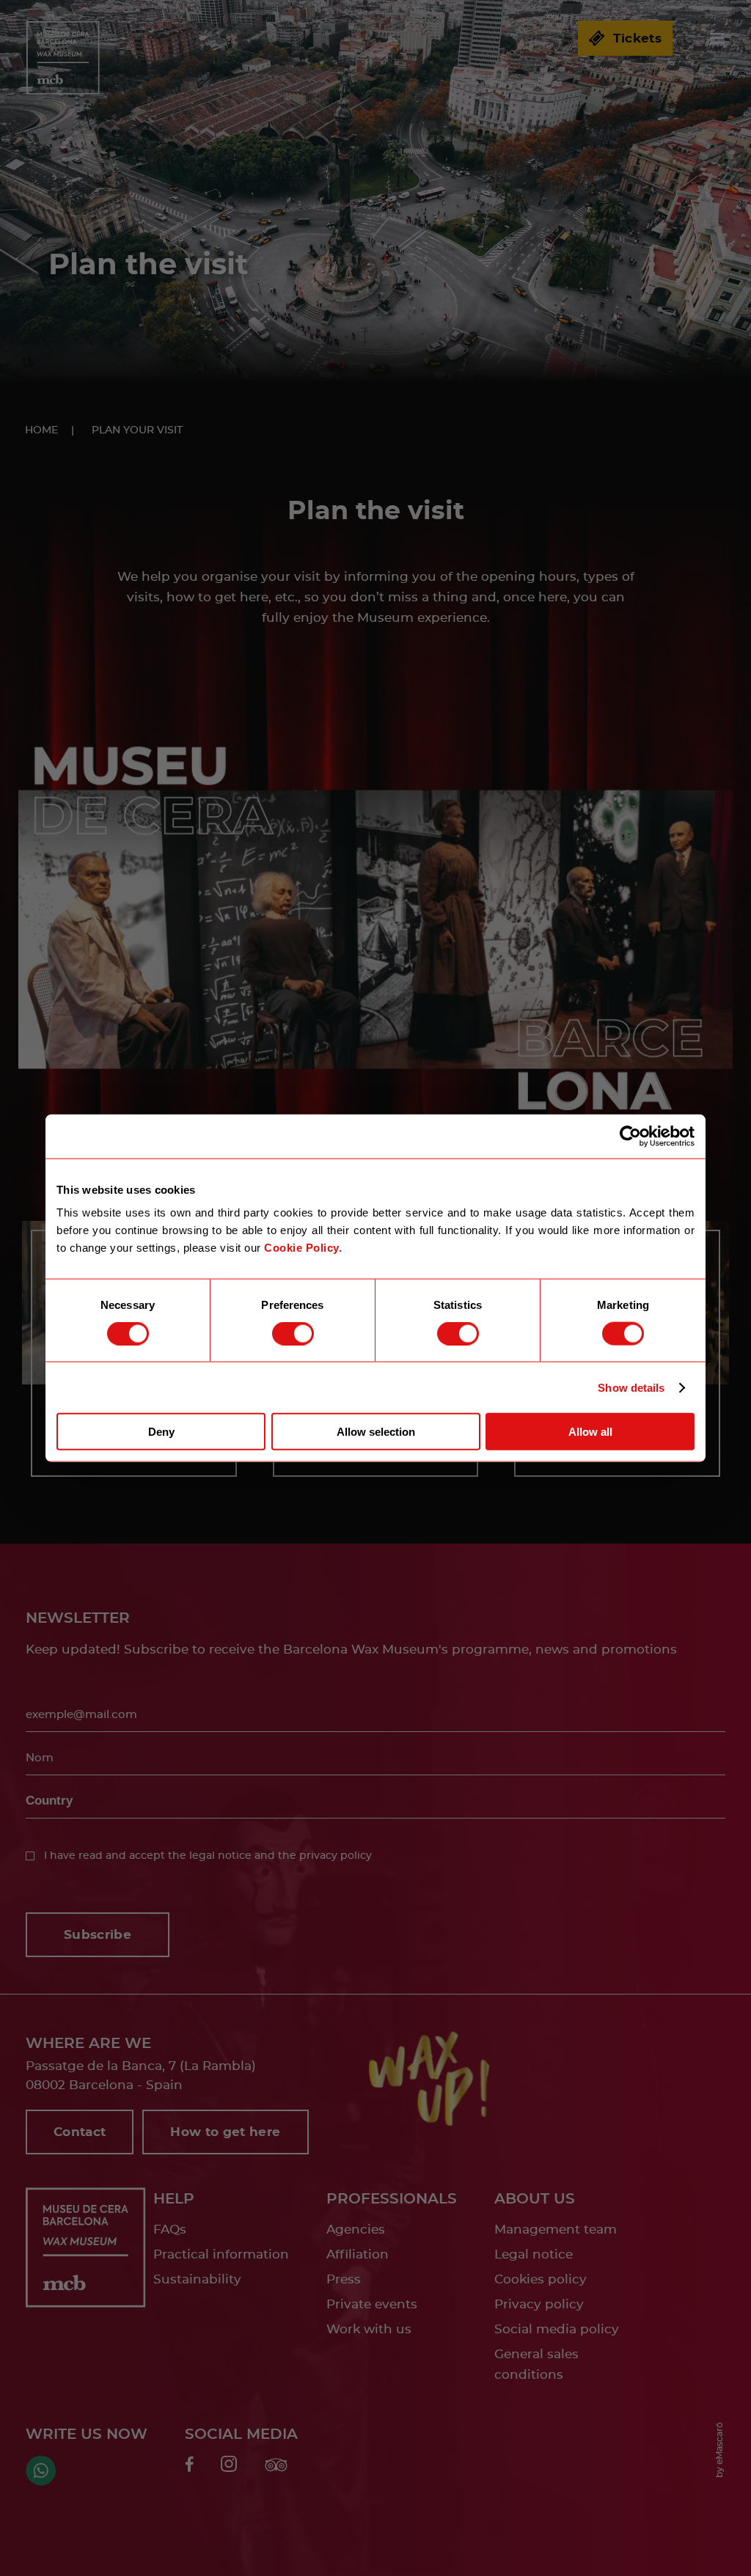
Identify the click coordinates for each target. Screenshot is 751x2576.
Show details (631, 1387)
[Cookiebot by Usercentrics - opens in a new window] (630, 1136)
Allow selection (376, 1432)
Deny (161, 1432)
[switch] (293, 1333)
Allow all (590, 1432)
